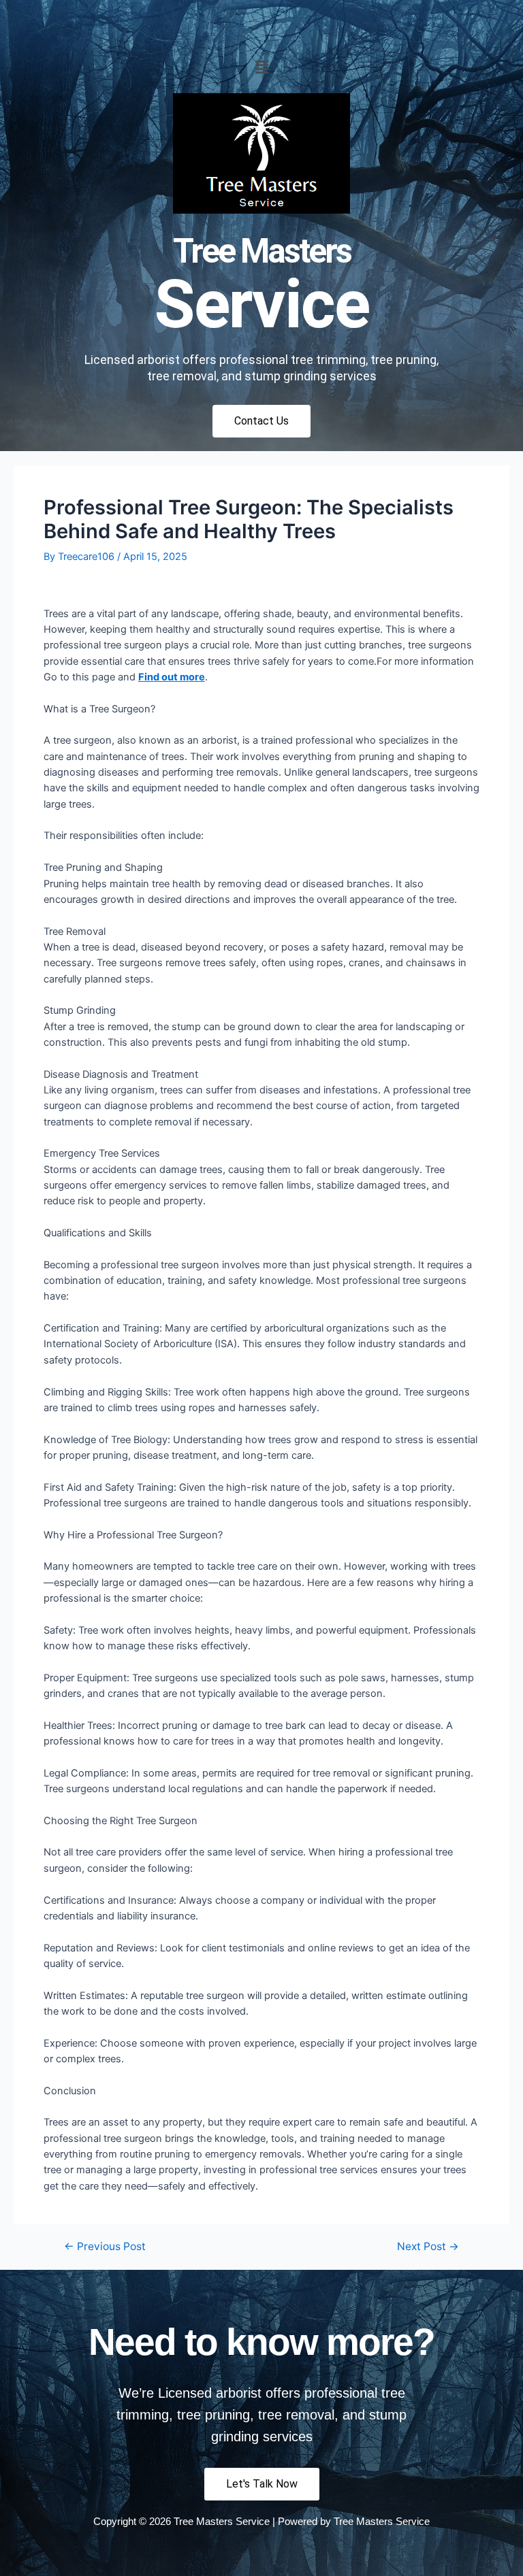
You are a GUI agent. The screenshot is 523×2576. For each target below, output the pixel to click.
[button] (261, 67)
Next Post (428, 2247)
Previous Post (105, 2247)
